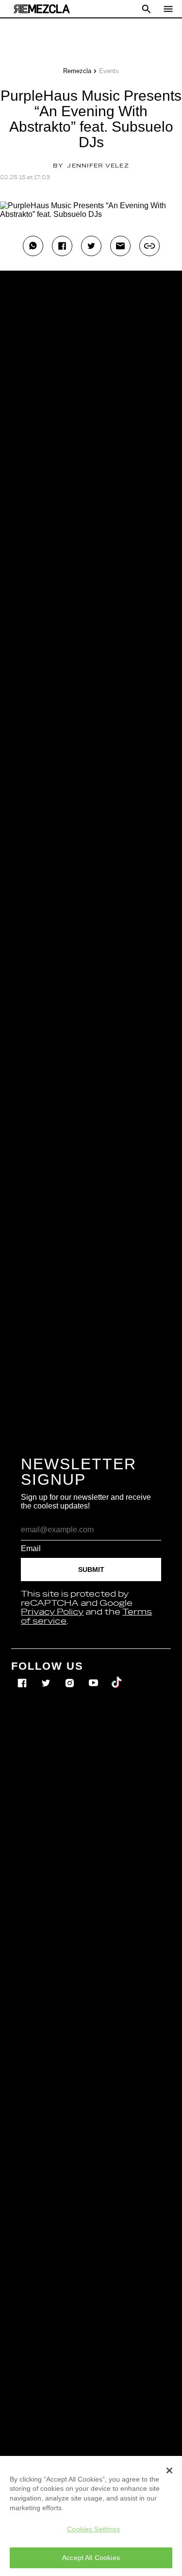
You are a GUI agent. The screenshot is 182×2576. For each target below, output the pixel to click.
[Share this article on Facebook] (62, 246)
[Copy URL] (149, 246)
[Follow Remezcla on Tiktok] (117, 1676)
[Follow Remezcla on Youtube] (94, 1676)
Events (109, 71)
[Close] (169, 2470)
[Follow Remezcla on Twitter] (47, 1676)
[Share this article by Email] (120, 246)
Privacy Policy (52, 1612)
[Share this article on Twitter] (91, 246)
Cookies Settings (93, 2529)
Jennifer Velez (98, 166)
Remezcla (77, 71)
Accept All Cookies (91, 2558)
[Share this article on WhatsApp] (33, 246)
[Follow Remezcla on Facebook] (23, 1676)
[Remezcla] (42, 9)
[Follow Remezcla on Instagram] (71, 1676)
